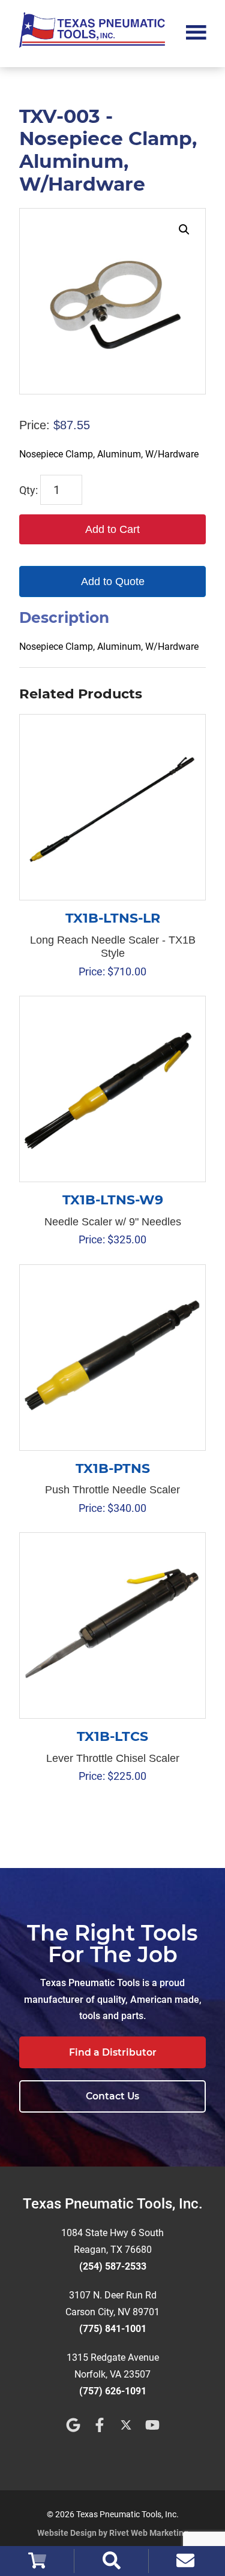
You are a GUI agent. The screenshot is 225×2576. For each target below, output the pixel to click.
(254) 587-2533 (113, 2266)
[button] (184, 230)
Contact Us (112, 2096)
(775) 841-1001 (113, 2329)
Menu (196, 31)
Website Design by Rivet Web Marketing (113, 2533)
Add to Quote (113, 582)
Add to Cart (112, 529)
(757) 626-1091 (113, 2391)
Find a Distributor (113, 2052)
